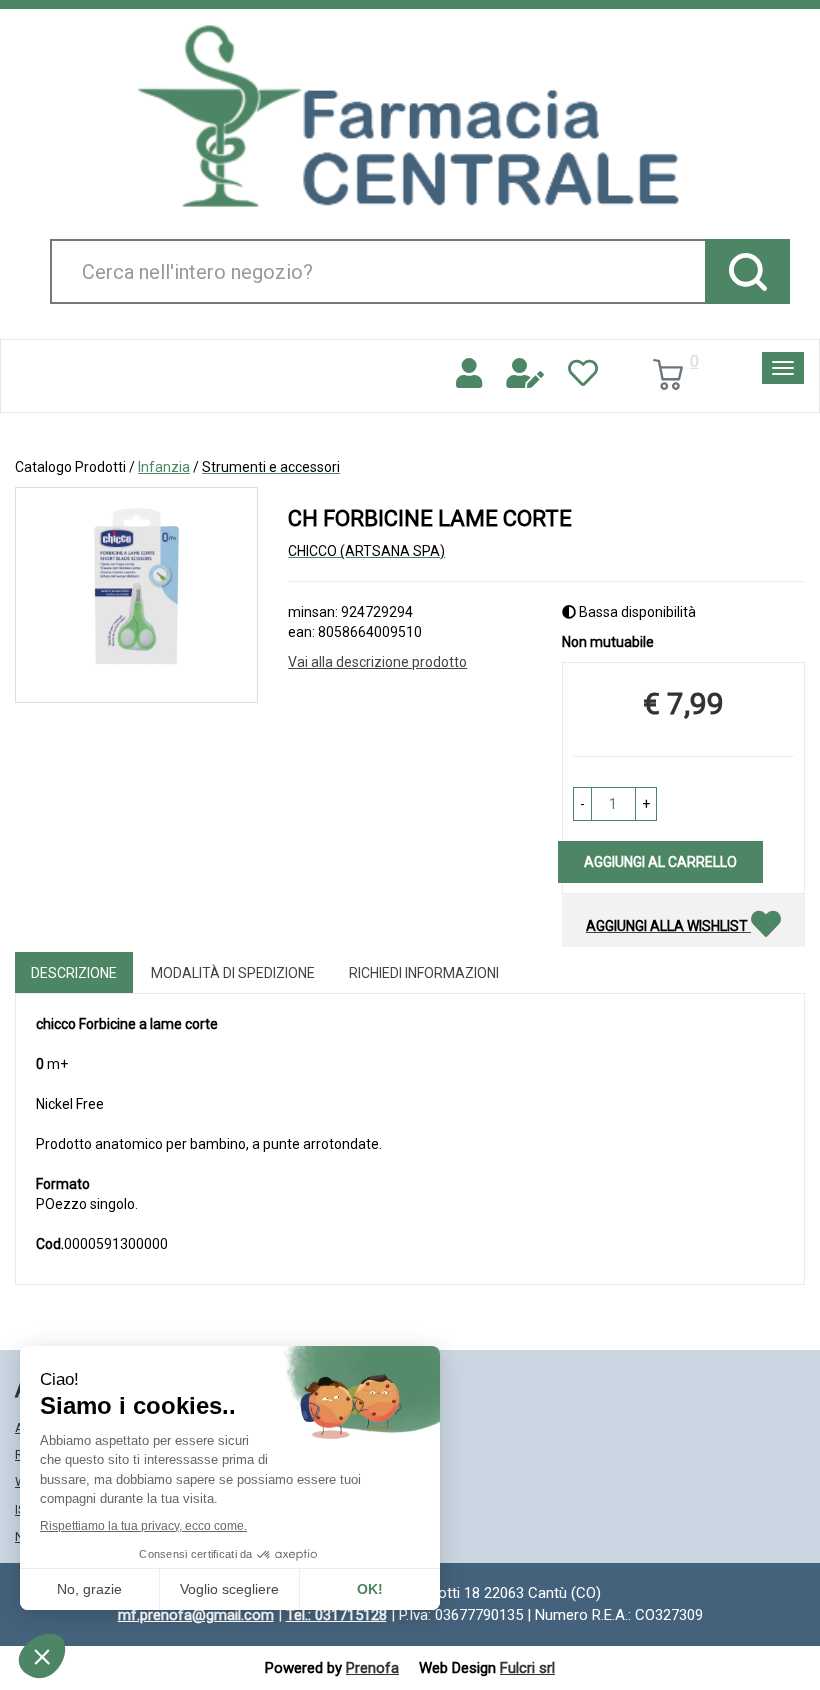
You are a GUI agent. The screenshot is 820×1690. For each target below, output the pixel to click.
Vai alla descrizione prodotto (377, 662)
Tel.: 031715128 (336, 1615)
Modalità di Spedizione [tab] (233, 973)
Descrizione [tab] (74, 973)
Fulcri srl (527, 1668)
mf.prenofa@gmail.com (196, 1615)
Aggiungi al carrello (660, 862)
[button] (582, 804)
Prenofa (372, 1668)
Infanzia (164, 467)
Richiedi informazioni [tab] (424, 973)
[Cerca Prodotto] (747, 271)
